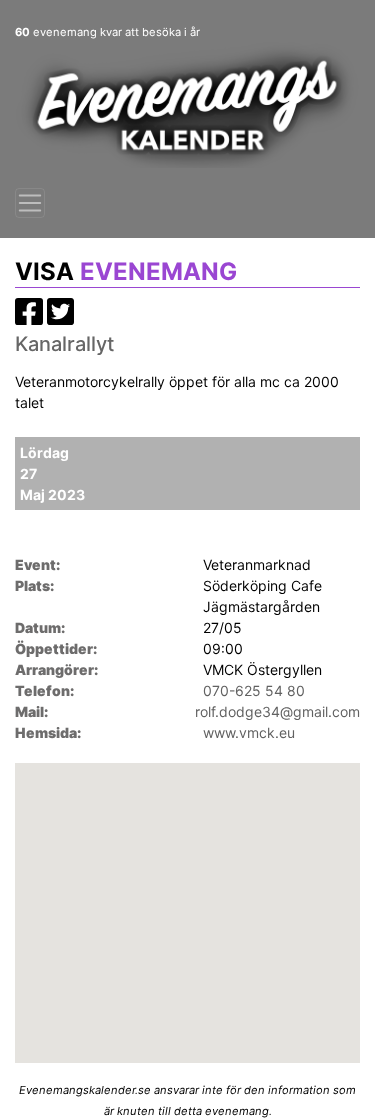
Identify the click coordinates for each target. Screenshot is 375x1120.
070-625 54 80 (254, 690)
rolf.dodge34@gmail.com (277, 711)
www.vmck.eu (249, 732)
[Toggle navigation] (30, 203)
